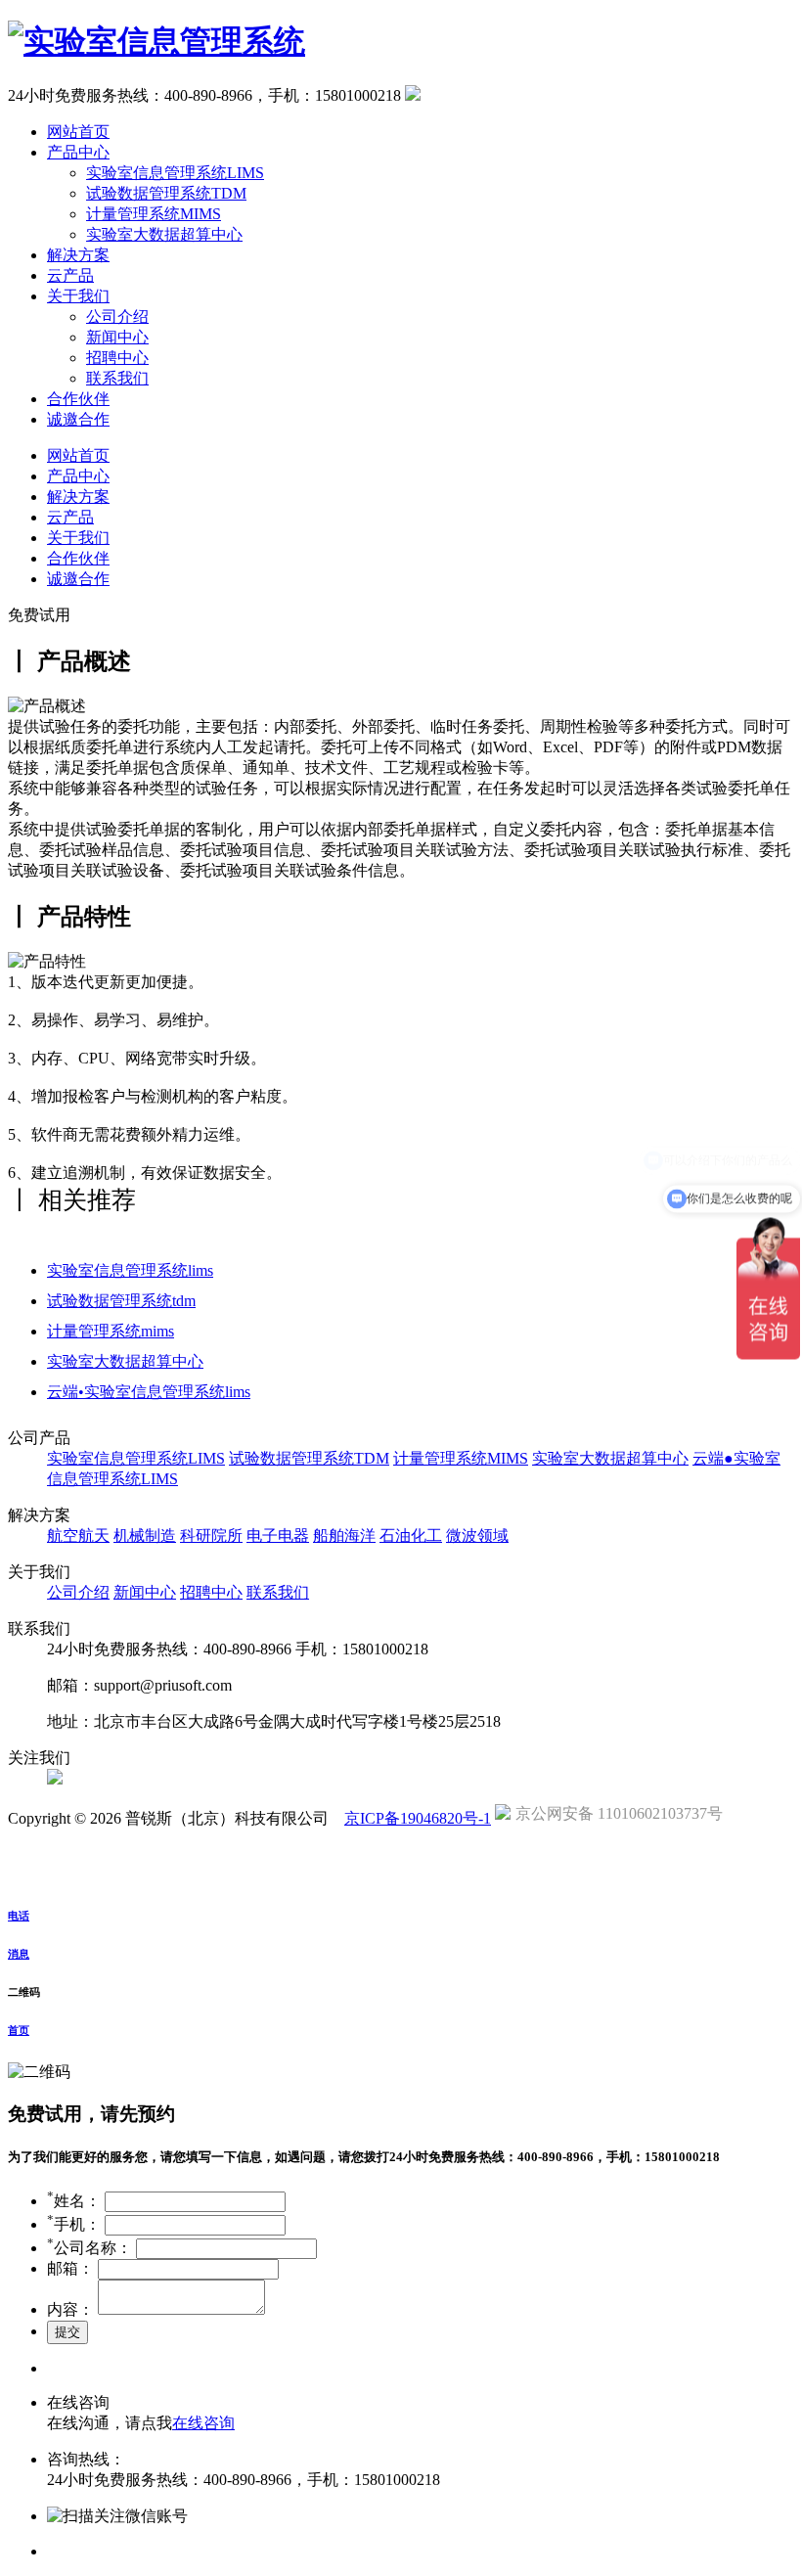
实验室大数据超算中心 (164, 234)
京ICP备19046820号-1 (418, 1818)
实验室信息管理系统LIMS (175, 173)
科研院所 (211, 1536)
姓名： (74, 2201)
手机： (74, 2224)
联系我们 (117, 378)
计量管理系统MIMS (154, 214)
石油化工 (411, 1536)
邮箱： (70, 2268)
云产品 (70, 275)
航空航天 (78, 1536)
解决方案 (78, 255)
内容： (70, 2309)
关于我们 (78, 296)
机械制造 (145, 1536)
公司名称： (89, 2248)
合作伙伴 (78, 399)
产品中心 (78, 152)
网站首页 (78, 132)
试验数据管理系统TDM (166, 193)
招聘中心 (117, 358)
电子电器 (278, 1536)
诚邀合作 (78, 419)
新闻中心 (117, 337)
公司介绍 (117, 316)
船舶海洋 (344, 1536)
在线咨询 (203, 2423)
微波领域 (477, 1536)
